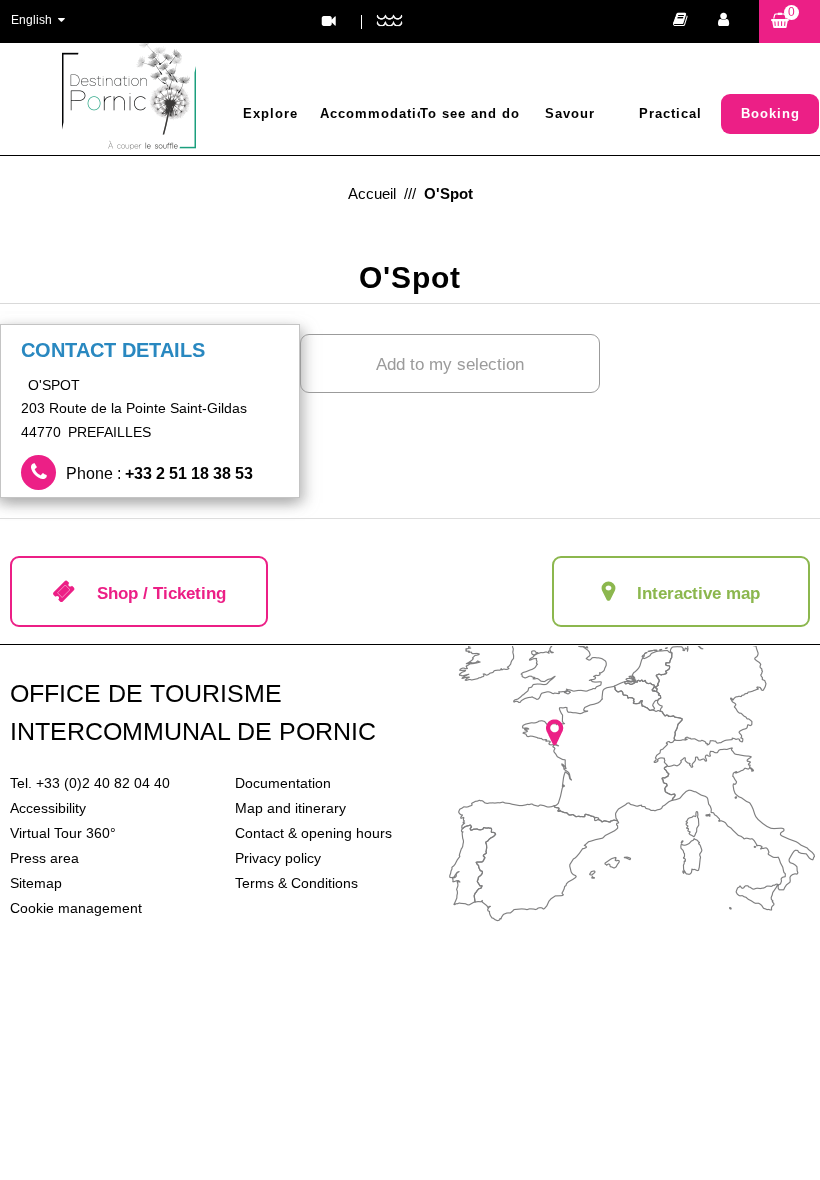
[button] (789, 21)
